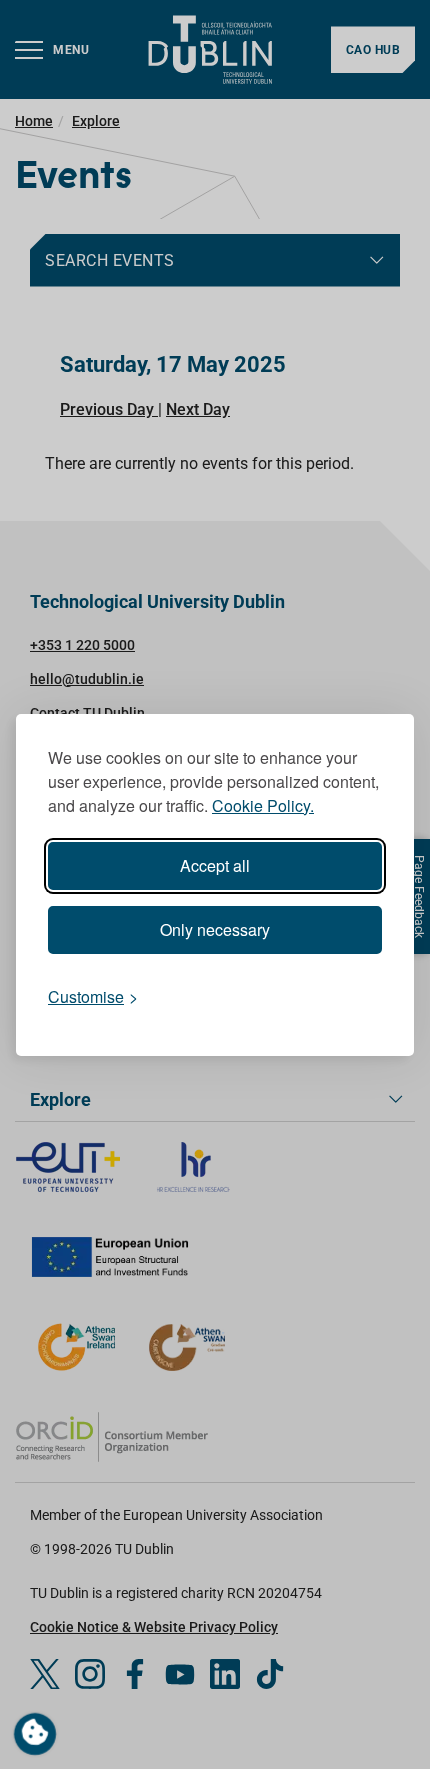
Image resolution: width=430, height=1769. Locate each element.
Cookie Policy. (263, 805)
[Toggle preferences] (35, 1734)
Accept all (215, 865)
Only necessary (215, 929)
